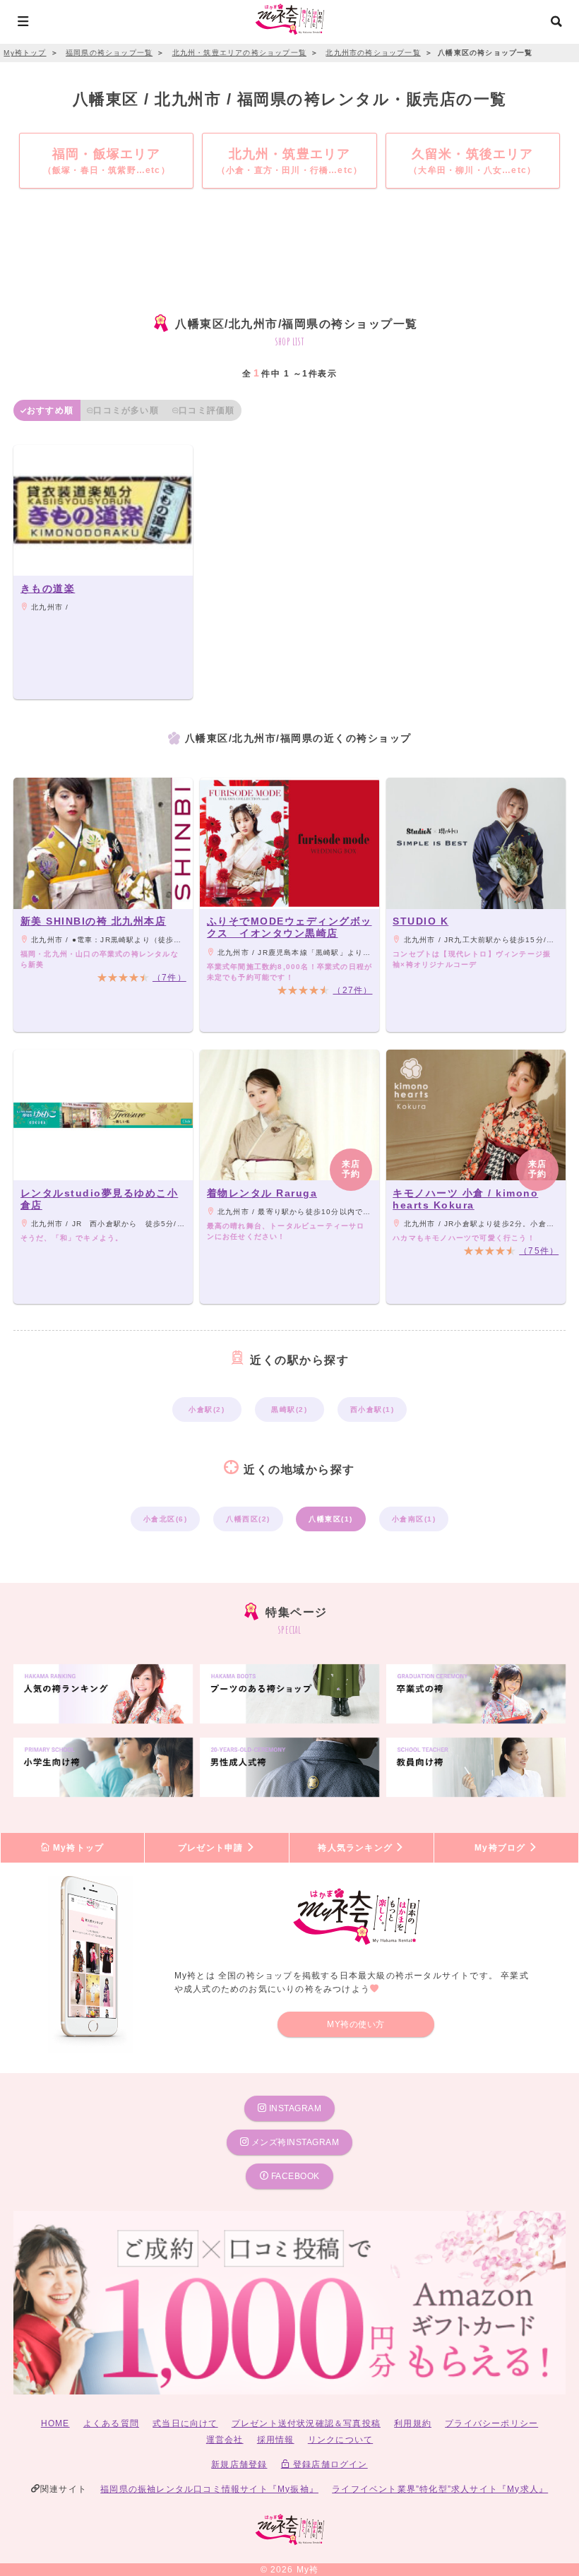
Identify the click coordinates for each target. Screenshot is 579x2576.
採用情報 (276, 2440)
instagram (294, 2108)
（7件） (169, 978)
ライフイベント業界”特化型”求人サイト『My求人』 (440, 2489)
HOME (55, 2423)
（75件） (539, 1251)
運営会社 (225, 2440)
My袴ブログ (501, 1848)
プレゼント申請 (212, 1848)
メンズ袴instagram (294, 2142)
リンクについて (340, 2440)
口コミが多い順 (126, 410)
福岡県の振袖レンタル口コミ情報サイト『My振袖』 (209, 2489)
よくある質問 (111, 2423)
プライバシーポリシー (491, 2423)
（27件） (352, 990)
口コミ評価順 (207, 410)
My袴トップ (77, 1848)
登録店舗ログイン (329, 2464)
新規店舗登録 (239, 2464)
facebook (294, 2176)
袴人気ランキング (357, 1848)
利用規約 (413, 2423)
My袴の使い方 (356, 2024)
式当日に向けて (185, 2423)
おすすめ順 (50, 410)
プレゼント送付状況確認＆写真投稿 (306, 2423)
